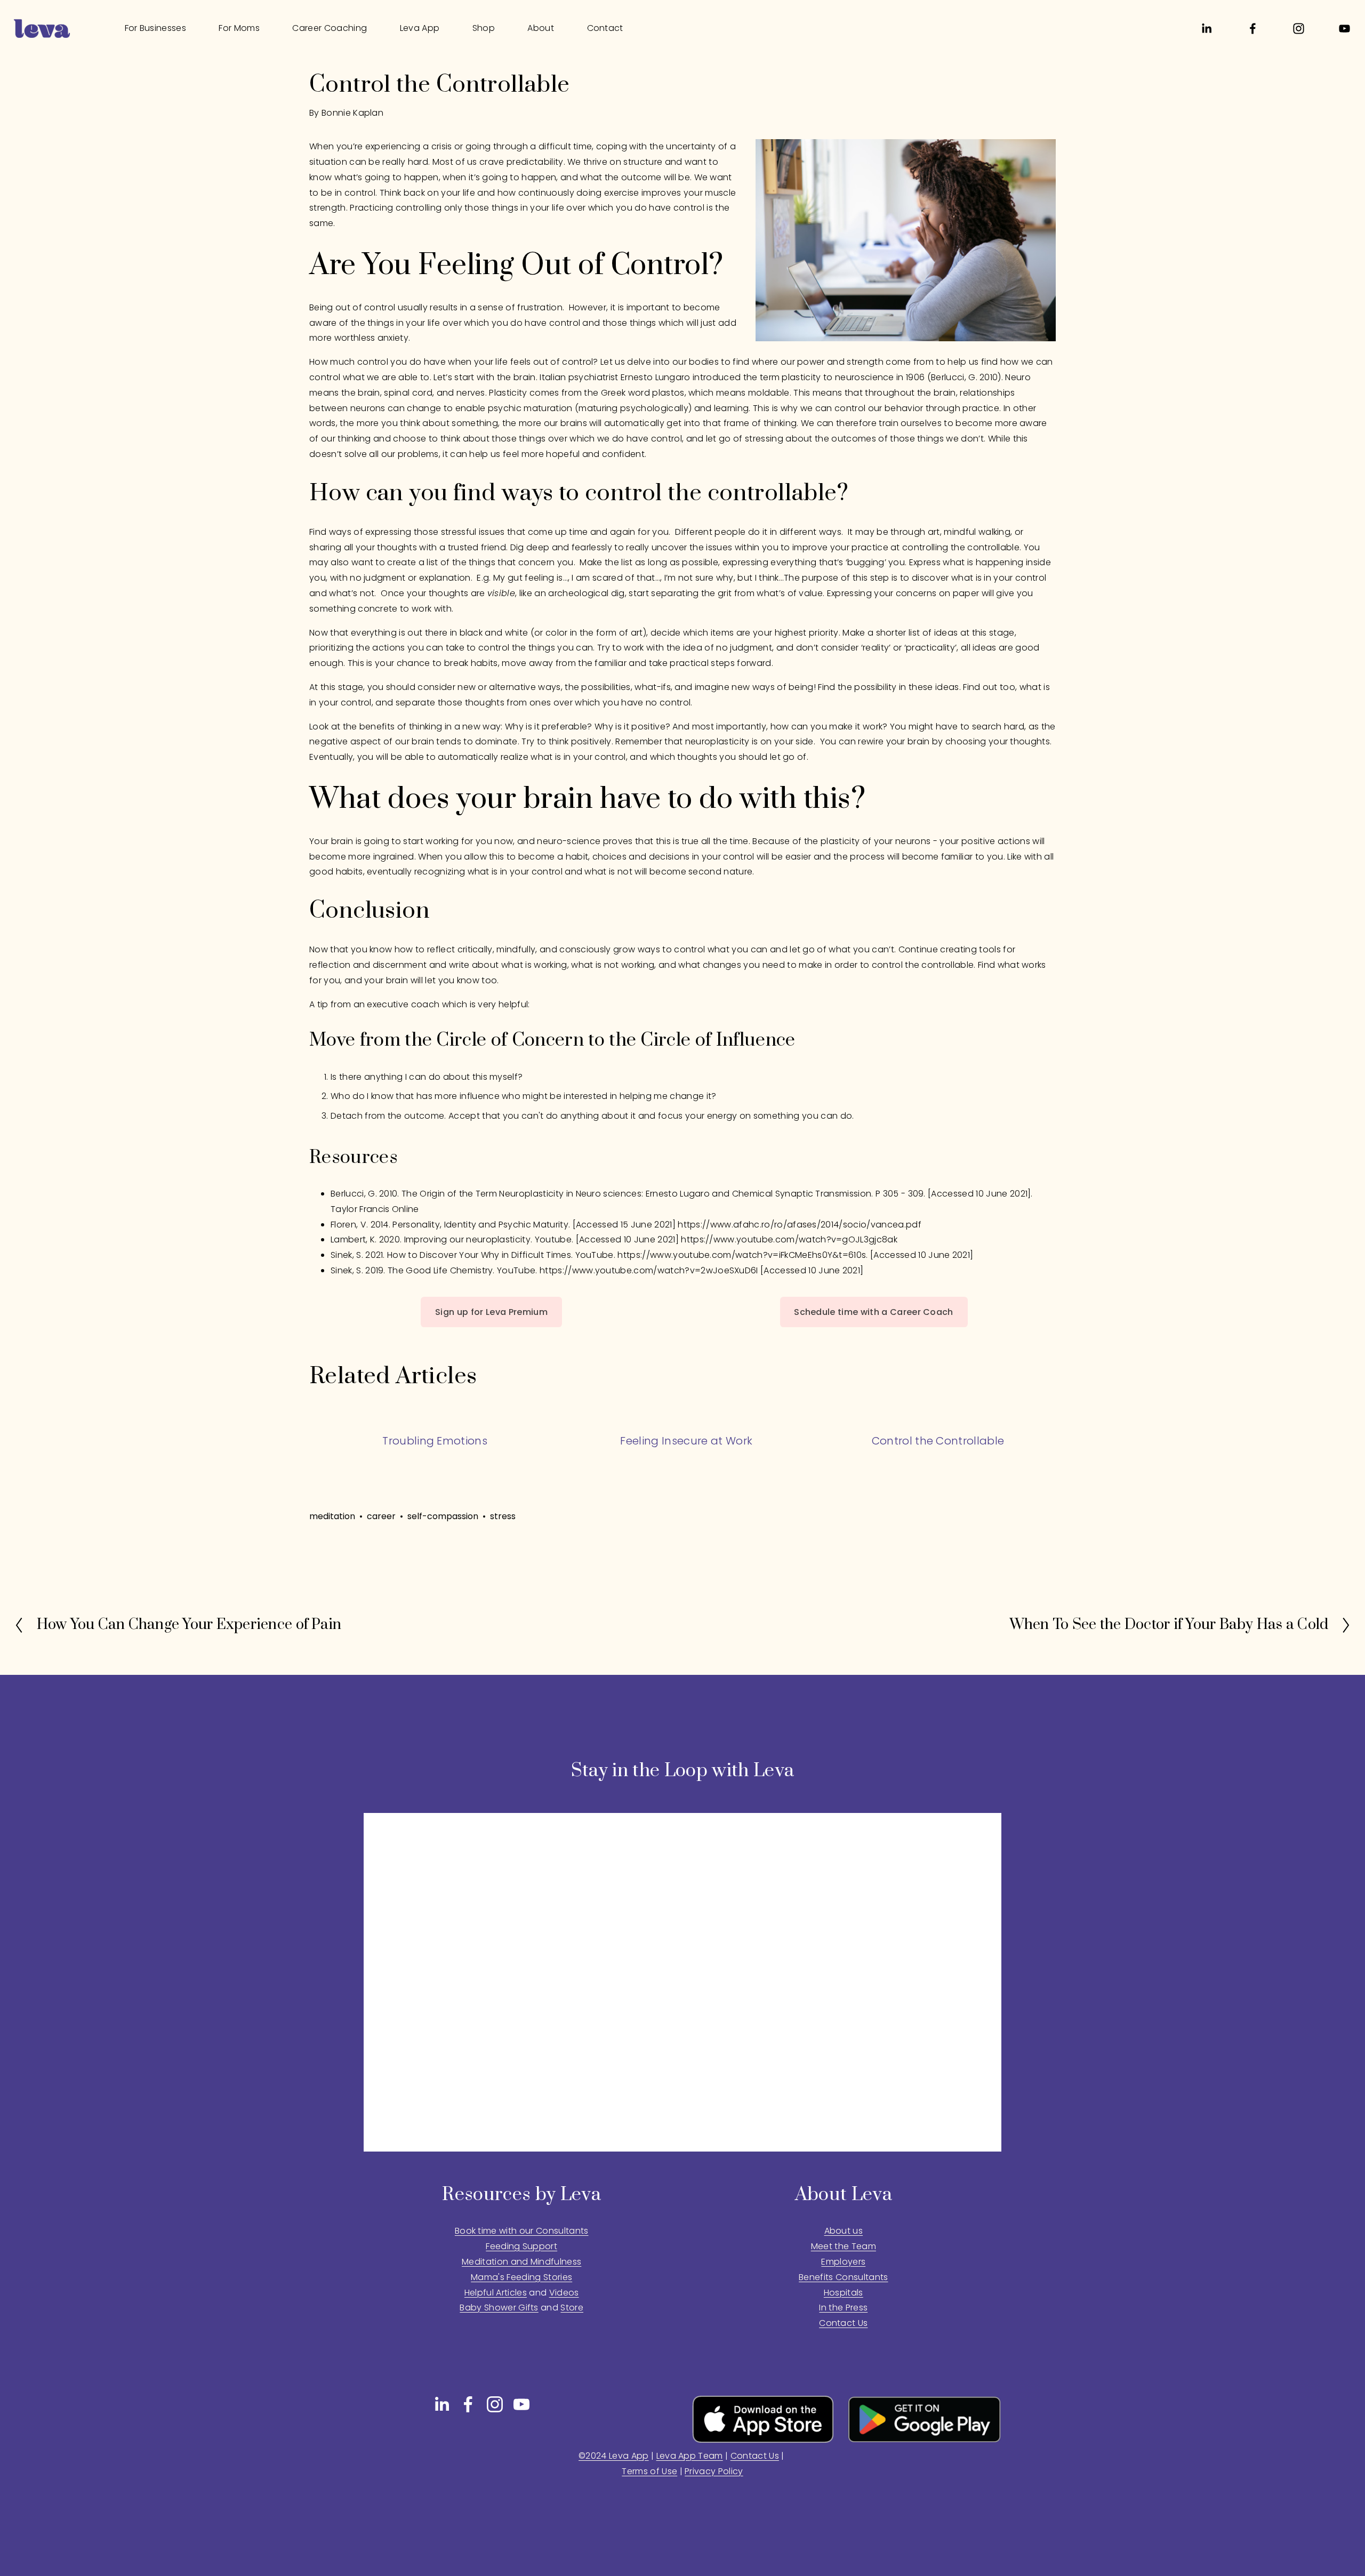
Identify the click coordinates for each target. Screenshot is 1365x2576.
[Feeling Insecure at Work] (686, 1421)
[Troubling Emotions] (435, 1421)
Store (572, 2308)
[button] (1038, 1350)
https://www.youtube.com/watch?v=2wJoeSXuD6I (649, 1270)
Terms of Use (649, 2471)
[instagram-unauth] (1299, 29)
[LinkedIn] (1206, 29)
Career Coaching (330, 28)
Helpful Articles (496, 2293)
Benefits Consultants (843, 2277)
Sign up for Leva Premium (491, 1312)
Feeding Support (521, 2246)
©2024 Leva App (613, 2456)
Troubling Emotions (435, 1441)
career (381, 1516)
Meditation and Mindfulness (521, 2262)
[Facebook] (1253, 29)
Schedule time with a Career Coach (874, 1312)
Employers (843, 2262)
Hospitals (844, 2293)
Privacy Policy (714, 2471)
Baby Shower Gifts (499, 2308)
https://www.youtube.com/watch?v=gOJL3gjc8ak (789, 1239)
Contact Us (755, 2456)
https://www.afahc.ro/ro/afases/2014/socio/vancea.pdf (800, 1225)
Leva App (420, 28)
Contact (605, 28)
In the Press (843, 2308)
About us (844, 2231)
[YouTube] (1344, 29)
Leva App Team (690, 2456)
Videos (564, 2293)
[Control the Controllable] (938, 1421)
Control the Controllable (938, 1441)
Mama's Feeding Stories (521, 2277)
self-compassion (443, 1516)
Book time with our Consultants (522, 2231)
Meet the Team (844, 2246)
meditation (332, 1516)
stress (503, 1516)
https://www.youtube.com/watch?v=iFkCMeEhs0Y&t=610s (742, 1255)
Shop (484, 28)
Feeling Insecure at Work (686, 1441)
